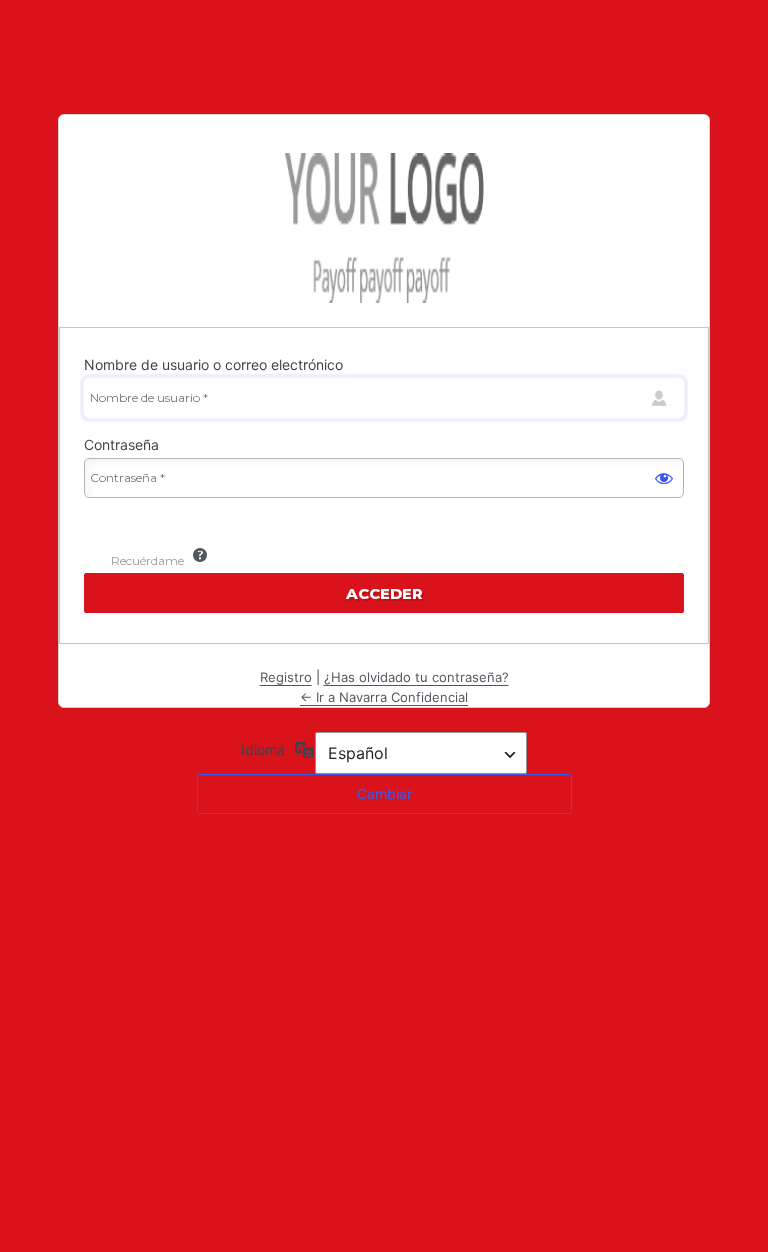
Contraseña (121, 444)
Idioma (263, 749)
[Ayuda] (200, 555)
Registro (286, 677)
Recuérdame (147, 560)
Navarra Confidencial (384, 228)
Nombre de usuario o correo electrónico (213, 364)
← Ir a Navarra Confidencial (384, 697)
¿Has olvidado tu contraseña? (416, 677)
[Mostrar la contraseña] (664, 478)
